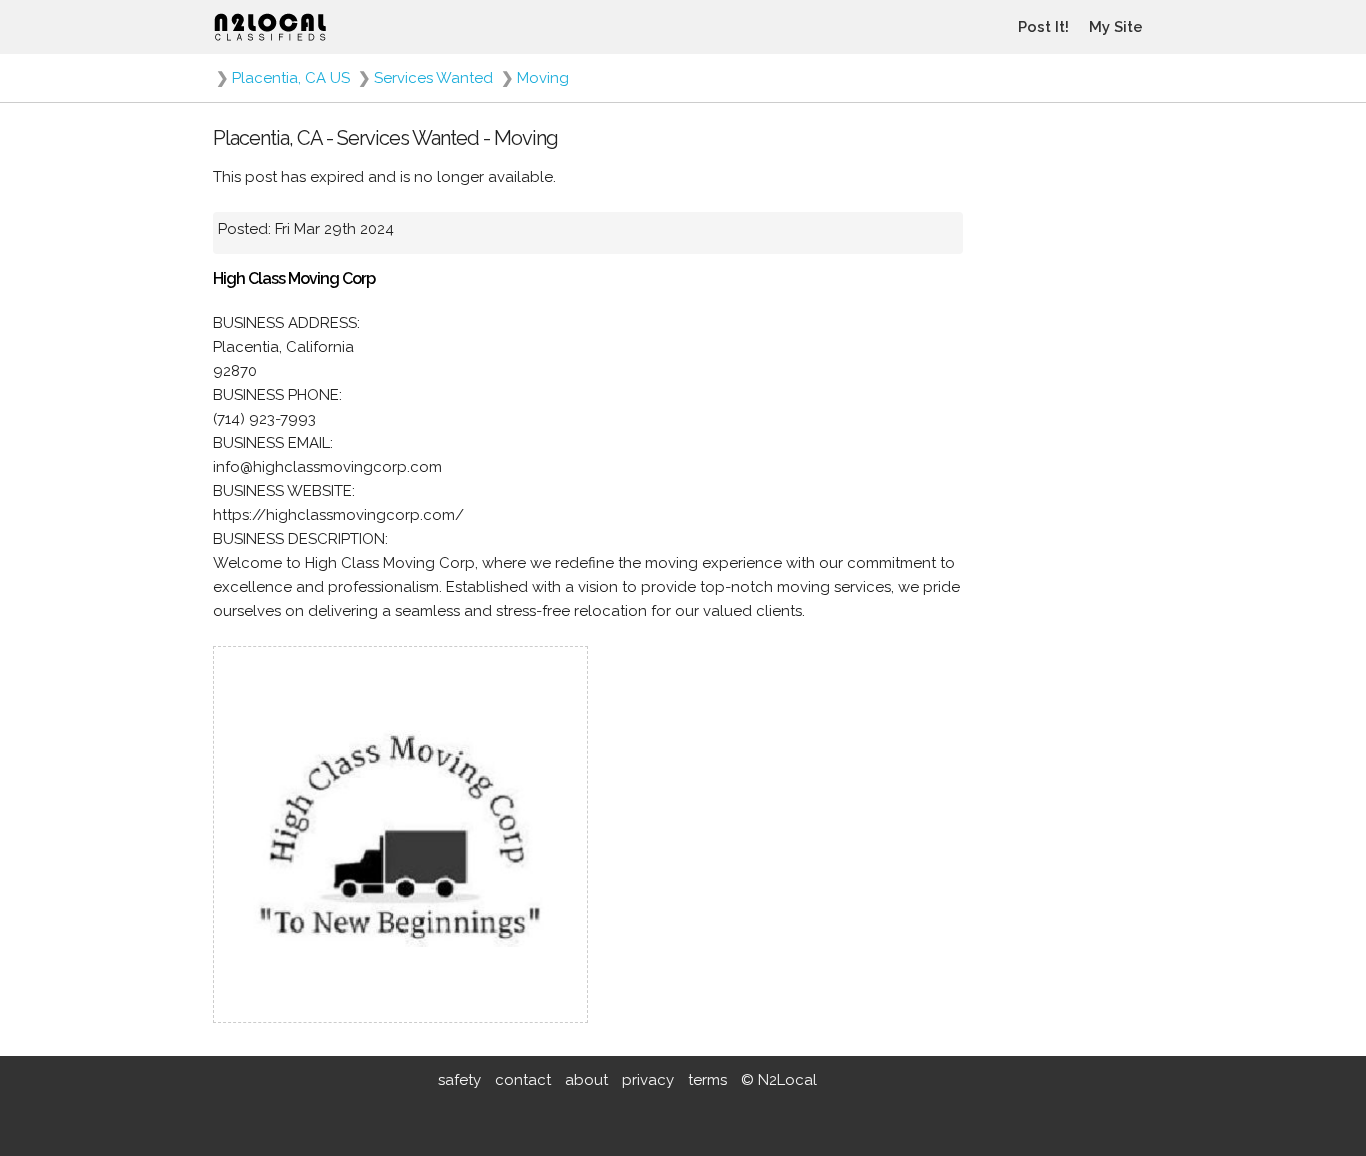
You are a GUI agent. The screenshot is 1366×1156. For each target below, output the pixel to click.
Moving (543, 78)
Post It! (1043, 27)
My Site (1116, 27)
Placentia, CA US (291, 78)
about (586, 1080)
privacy (648, 1080)
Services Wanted (433, 78)
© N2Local (779, 1080)
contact (523, 1080)
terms (707, 1080)
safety (459, 1080)
